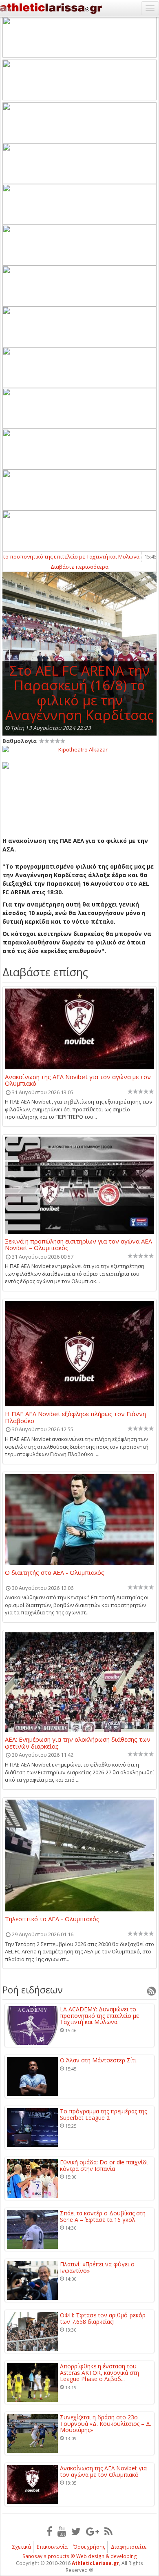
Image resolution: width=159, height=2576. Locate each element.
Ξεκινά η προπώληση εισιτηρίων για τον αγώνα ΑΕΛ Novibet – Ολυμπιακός (78, 1244)
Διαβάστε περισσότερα (79, 567)
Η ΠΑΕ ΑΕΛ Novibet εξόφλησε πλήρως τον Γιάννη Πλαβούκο (75, 1417)
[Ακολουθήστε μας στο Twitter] (76, 2531)
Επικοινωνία (52, 2547)
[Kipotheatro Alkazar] (79, 749)
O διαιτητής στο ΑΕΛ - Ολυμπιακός (55, 1573)
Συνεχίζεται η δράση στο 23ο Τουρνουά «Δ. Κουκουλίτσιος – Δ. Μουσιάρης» (106, 2423)
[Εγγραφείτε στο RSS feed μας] (108, 2531)
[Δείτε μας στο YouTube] (62, 2531)
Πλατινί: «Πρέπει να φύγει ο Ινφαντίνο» (97, 2267)
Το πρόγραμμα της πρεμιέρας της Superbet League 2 (103, 2114)
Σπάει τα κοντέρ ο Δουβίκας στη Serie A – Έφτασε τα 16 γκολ (103, 2216)
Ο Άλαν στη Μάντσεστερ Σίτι (98, 2060)
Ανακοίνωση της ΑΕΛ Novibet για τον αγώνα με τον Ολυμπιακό (78, 1080)
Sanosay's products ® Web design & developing (80, 2556)
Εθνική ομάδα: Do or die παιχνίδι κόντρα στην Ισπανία (104, 2165)
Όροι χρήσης (89, 2547)
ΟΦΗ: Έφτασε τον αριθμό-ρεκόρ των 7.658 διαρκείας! (103, 2318)
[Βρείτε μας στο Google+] (93, 2531)
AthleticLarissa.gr (95, 2563)
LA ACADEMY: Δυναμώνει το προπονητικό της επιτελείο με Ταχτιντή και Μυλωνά (99, 2015)
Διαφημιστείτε (129, 2547)
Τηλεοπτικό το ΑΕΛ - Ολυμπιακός (52, 1919)
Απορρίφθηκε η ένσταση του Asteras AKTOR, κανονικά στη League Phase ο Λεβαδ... (99, 2372)
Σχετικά (22, 2547)
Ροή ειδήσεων (33, 1990)
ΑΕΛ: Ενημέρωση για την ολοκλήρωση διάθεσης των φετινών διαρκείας (78, 1742)
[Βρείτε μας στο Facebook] (49, 2531)
